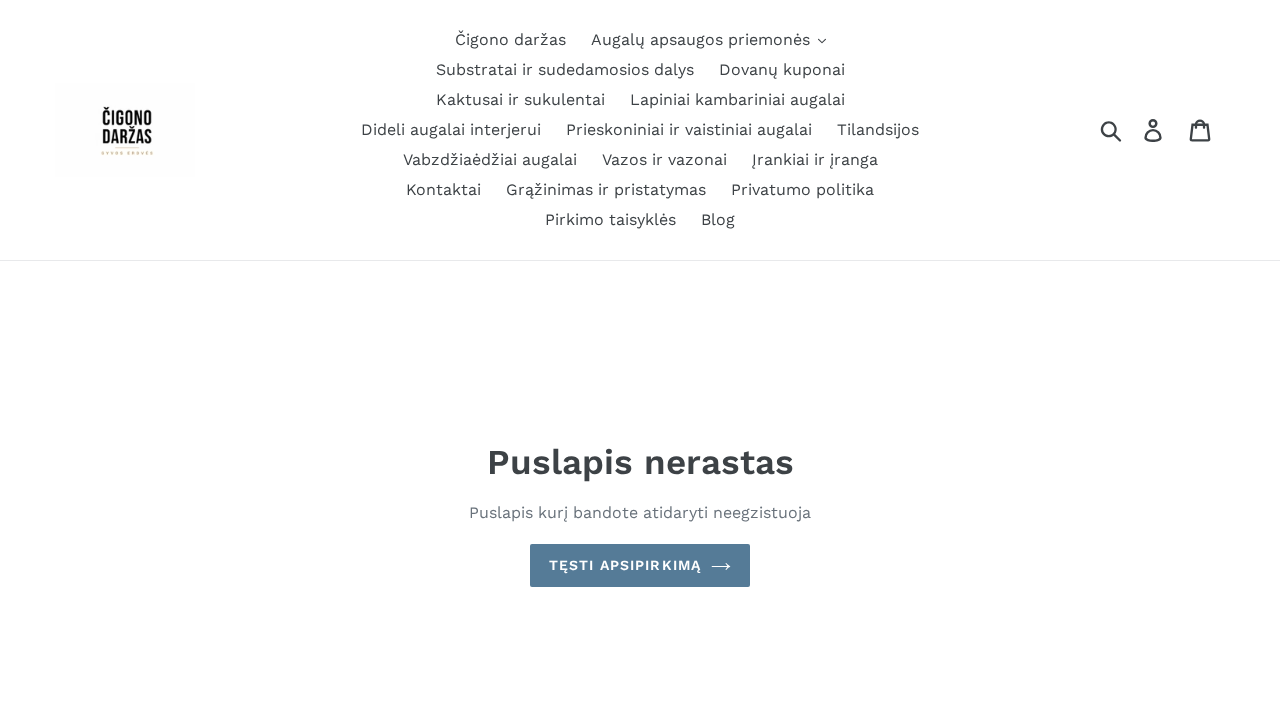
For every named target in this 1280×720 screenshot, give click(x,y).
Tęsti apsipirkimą (625, 565)
